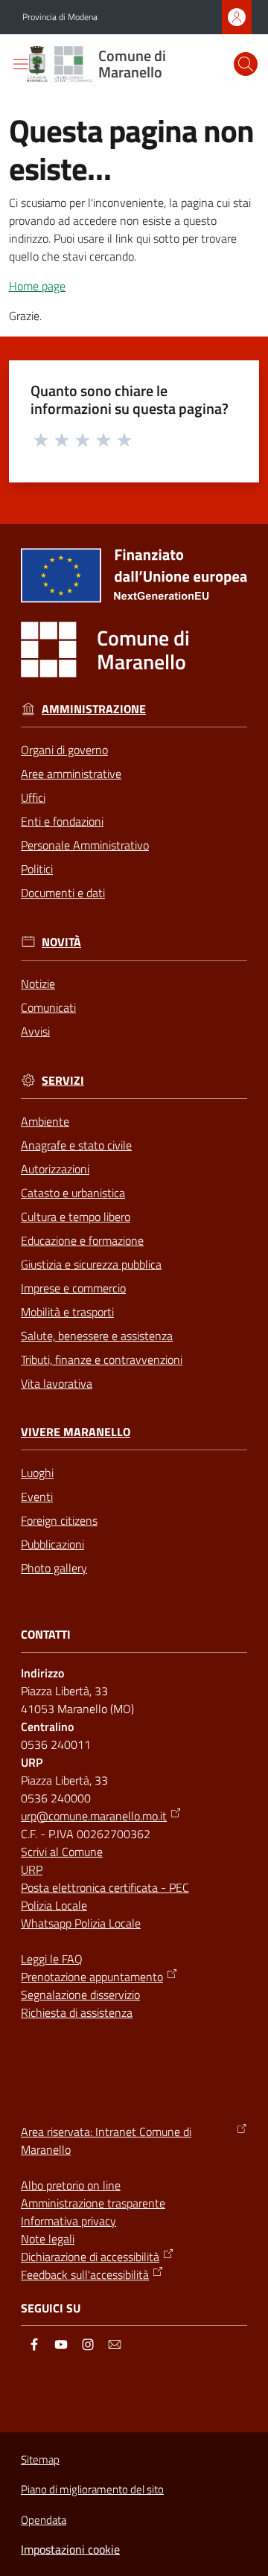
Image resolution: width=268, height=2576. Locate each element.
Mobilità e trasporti (67, 1312)
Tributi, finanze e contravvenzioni (102, 1359)
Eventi (37, 1496)
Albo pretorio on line (71, 2185)
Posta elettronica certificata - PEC (105, 1887)
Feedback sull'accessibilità (85, 2274)
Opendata (44, 2520)
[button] (246, 64)
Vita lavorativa (57, 1383)
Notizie (38, 983)
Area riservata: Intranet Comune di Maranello (106, 2140)
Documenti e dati (63, 893)
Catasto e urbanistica (73, 1193)
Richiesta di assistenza (77, 2012)
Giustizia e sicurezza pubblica (91, 1264)
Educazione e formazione (82, 1240)
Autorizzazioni (55, 1169)
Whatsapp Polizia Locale (81, 1923)
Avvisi (35, 1031)
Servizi (63, 1081)
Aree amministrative (71, 774)
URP (32, 1869)
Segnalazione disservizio (80, 1995)
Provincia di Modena (60, 17)
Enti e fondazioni (62, 821)
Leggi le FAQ (52, 1959)
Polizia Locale (54, 1905)
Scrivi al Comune (62, 1852)
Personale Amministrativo (85, 845)
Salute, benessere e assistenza (97, 1336)
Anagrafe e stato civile (76, 1145)
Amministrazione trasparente (93, 2203)
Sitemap (40, 2459)
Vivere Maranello (76, 1432)
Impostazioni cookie (70, 2549)
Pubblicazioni (52, 1544)
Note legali (48, 2239)
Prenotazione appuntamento (92, 1977)
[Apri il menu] (21, 64)
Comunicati (48, 1007)
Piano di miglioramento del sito (92, 2489)
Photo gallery (54, 1568)
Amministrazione (94, 709)
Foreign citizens (59, 1520)
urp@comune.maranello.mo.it (94, 1816)
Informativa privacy (68, 2221)
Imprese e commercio (73, 1288)
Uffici (33, 797)
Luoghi (37, 1473)
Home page (37, 286)
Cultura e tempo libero (76, 1217)
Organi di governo (64, 750)
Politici (37, 869)
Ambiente (45, 1121)
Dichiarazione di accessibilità (90, 2257)
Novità (61, 942)
